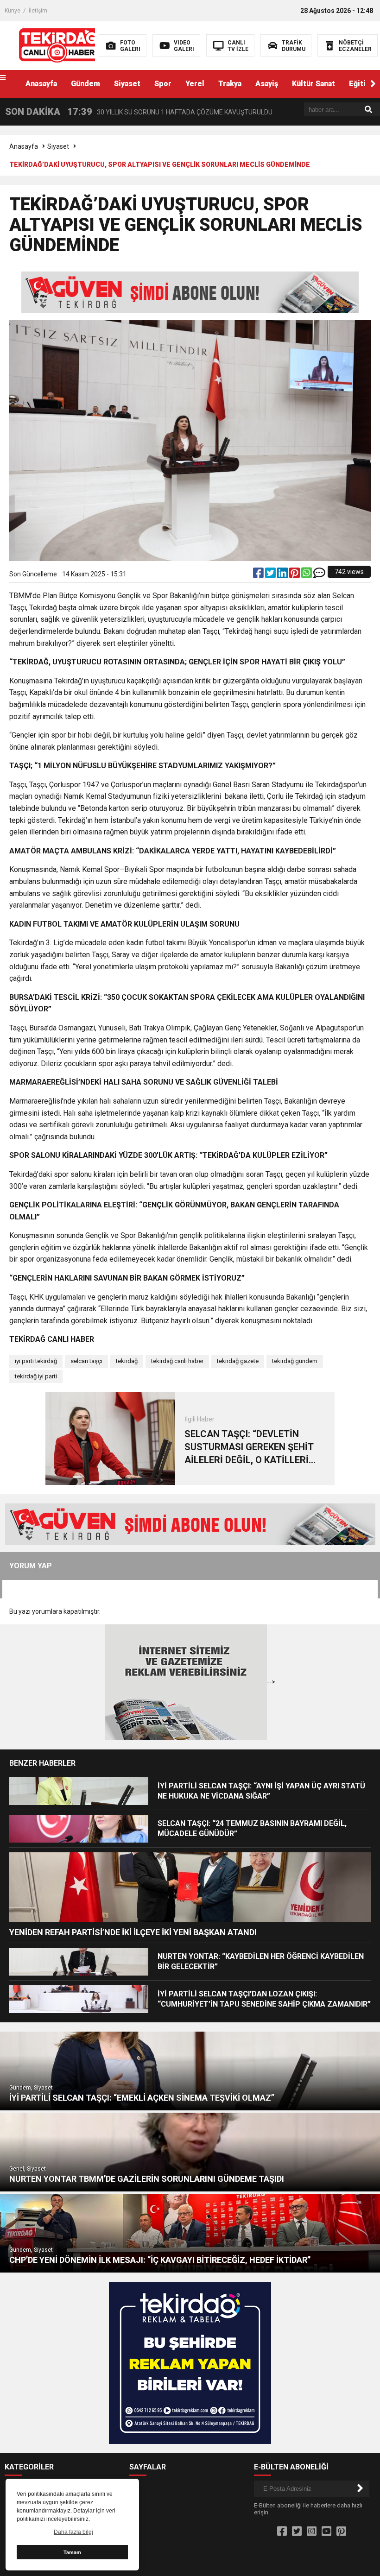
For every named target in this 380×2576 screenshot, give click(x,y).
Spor (163, 84)
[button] (373, 84)
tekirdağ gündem (295, 1361)
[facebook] (259, 575)
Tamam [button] (72, 2552)
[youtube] (326, 2532)
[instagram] (312, 2532)
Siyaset (127, 84)
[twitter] (271, 575)
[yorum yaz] (319, 575)
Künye (13, 11)
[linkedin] (283, 575)
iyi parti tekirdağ (36, 1361)
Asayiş (267, 84)
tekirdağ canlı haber (177, 1361)
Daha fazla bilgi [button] (73, 2532)
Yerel (195, 84)
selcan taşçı (86, 1361)
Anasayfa (41, 84)
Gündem (85, 84)
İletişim (38, 11)
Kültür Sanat (313, 84)
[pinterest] (295, 575)
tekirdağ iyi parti (36, 1376)
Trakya (230, 84)
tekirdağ (127, 1361)
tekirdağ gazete (238, 1361)
